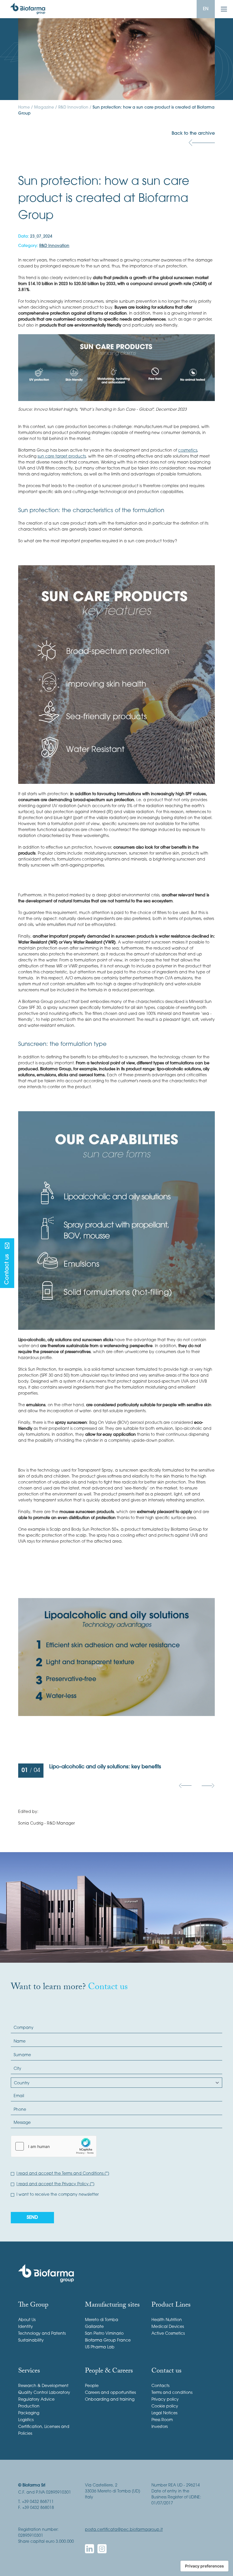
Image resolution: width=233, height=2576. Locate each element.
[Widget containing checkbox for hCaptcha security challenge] (54, 2146)
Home (24, 108)
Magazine (44, 108)
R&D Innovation (73, 108)
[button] (185, 1786)
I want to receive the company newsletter (58, 2195)
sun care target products (62, 457)
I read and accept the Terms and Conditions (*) (63, 2174)
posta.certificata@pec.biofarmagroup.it (124, 2530)
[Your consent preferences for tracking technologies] (204, 2566)
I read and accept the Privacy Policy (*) (55, 2184)
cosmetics (188, 451)
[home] (28, 9)
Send (32, 2218)
